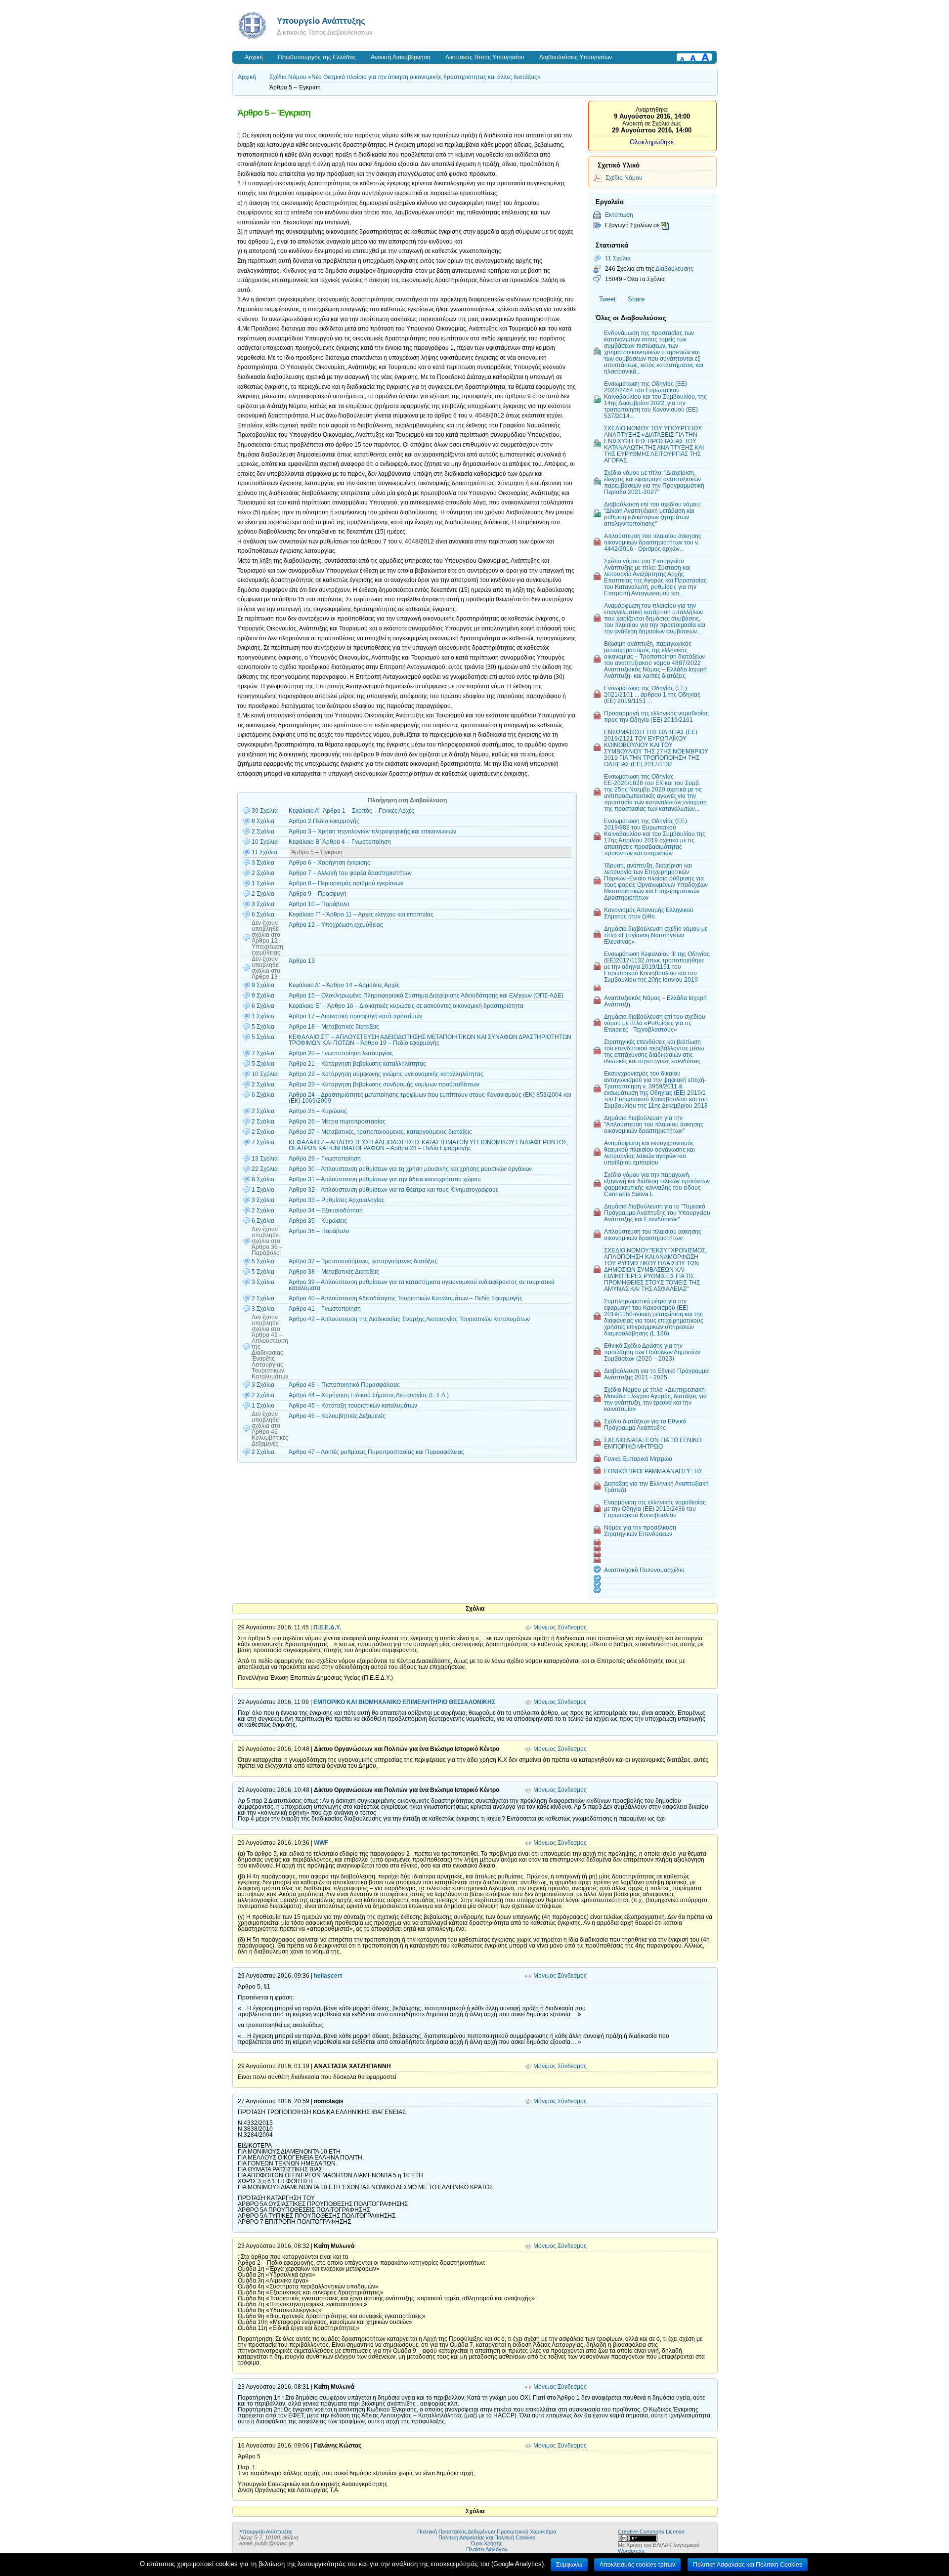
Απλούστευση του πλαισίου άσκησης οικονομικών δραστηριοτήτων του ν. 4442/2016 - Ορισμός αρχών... (653, 542)
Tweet (607, 299)
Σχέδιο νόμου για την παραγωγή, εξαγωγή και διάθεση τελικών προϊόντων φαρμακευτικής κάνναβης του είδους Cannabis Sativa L (657, 1184)
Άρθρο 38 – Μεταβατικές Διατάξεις (334, 1272)
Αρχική (254, 57)
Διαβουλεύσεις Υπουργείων (576, 57)
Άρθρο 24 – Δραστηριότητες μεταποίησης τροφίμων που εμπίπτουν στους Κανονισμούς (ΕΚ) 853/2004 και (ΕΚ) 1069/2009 (430, 1098)
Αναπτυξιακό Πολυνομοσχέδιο (644, 1570)
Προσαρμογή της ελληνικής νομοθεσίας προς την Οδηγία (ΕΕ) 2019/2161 (656, 716)
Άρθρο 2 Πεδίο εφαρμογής (324, 821)
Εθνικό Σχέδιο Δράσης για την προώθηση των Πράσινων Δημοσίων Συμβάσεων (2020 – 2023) (652, 1352)
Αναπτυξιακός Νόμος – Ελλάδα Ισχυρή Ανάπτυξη (655, 1001)
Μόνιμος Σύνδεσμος (560, 1627)
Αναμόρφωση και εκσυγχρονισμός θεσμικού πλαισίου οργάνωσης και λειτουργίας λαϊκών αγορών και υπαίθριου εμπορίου (649, 1153)
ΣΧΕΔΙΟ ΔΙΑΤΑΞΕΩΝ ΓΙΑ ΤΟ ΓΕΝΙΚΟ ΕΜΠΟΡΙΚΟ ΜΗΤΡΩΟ (653, 1443)
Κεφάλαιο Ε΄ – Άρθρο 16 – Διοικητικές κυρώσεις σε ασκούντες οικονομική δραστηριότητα (406, 1006)
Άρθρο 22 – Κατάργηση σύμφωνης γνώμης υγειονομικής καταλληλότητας (386, 1074)
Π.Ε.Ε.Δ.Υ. (327, 1627)
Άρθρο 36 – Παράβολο (319, 1231)
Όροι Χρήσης (487, 2543)
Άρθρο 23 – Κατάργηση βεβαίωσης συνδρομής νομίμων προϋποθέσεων (384, 1084)
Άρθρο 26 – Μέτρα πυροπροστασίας (337, 1122)
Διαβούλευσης (674, 269)
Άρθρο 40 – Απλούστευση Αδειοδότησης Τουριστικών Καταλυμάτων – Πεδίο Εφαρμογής (406, 1298)
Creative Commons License (651, 2532)
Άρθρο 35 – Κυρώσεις (318, 1221)
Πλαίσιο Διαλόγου (487, 2549)
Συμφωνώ (569, 2565)
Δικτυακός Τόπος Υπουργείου (485, 57)
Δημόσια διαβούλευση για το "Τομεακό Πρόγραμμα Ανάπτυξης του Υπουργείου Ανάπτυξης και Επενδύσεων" (657, 1213)
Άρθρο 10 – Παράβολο (319, 904)
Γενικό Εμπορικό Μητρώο (638, 1459)
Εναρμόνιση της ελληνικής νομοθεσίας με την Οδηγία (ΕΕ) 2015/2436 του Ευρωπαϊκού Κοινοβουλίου (655, 1509)
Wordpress (631, 2551)
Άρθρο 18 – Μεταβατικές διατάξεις (334, 1027)
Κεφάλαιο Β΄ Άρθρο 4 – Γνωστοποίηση (340, 842)
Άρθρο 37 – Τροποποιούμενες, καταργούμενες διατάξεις (363, 1261)
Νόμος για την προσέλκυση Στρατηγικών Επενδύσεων (640, 1531)
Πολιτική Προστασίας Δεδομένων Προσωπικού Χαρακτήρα (487, 2532)
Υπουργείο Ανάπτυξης (321, 21)
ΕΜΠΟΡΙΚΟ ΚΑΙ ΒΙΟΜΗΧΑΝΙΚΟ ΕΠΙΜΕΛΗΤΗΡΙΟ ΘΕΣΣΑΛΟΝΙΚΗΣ (404, 1702)
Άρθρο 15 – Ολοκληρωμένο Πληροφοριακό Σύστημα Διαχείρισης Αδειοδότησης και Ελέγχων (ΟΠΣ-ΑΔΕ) (426, 996)
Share (636, 299)
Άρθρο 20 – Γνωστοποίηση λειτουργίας (341, 1053)
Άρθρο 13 (302, 961)
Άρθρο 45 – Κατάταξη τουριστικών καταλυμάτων (353, 1406)
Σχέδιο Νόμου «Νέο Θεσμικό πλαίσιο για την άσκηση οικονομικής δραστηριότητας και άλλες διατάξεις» (405, 77)
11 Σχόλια (618, 258)
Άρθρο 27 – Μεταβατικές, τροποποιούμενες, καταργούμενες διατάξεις (380, 1132)
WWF (321, 1843)
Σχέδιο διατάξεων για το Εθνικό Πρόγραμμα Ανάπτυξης (645, 1424)
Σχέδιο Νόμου (624, 178)
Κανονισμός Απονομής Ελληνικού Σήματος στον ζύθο (649, 913)
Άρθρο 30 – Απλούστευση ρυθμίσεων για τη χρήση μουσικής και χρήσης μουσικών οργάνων (410, 1169)
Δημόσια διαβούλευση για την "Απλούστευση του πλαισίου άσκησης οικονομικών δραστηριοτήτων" (654, 1124)
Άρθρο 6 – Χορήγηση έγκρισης (329, 863)
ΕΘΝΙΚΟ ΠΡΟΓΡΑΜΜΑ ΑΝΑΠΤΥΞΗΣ (653, 1471)
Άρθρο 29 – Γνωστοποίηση (325, 1159)
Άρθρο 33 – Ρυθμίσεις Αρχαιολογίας (337, 1200)
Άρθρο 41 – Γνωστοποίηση (325, 1309)
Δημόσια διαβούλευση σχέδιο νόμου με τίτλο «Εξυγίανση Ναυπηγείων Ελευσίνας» (656, 935)
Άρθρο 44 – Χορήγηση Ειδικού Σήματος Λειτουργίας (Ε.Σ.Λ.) (369, 1395)
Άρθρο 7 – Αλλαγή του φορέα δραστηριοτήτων (350, 873)
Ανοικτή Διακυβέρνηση (401, 57)
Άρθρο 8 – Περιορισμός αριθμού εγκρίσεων (346, 883)
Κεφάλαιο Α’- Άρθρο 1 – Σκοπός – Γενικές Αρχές (351, 811)
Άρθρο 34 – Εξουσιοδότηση (326, 1210)
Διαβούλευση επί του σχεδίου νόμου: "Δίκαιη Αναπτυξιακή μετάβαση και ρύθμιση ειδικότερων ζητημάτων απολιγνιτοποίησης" (653, 514)
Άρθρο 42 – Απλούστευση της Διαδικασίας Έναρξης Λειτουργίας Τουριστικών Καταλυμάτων (409, 1319)
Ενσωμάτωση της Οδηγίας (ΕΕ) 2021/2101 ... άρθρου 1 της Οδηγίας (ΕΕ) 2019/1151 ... (652, 694)
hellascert (328, 1976)
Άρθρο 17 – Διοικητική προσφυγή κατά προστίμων (355, 1016)
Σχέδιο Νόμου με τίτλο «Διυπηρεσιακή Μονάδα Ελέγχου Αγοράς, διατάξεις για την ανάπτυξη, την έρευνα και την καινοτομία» (655, 1399)
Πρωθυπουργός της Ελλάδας (317, 57)
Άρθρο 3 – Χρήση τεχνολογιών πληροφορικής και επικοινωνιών (372, 831)
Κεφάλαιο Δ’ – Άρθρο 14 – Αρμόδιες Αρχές (344, 985)
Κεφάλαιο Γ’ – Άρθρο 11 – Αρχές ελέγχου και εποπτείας (361, 914)
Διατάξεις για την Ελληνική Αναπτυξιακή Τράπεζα (656, 1487)
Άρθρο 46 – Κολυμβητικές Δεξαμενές (337, 1416)
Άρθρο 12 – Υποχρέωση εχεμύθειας (336, 925)
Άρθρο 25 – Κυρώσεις (318, 1111)
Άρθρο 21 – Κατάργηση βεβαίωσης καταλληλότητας (357, 1064)
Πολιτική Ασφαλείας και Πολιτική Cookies (487, 2537)
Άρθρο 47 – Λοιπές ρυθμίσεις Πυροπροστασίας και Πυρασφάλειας (376, 1452)
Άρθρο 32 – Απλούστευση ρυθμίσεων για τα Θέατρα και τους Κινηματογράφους (394, 1190)
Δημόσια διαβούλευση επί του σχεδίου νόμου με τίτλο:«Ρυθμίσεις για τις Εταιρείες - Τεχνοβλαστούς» (655, 1023)
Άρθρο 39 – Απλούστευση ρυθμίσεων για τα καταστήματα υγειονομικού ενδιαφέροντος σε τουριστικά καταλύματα (422, 1285)
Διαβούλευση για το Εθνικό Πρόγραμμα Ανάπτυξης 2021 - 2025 (656, 1374)
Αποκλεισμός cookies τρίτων (637, 2565)
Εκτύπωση (619, 215)
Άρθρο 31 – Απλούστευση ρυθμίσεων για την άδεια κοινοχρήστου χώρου (385, 1179)
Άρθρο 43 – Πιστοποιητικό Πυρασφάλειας (344, 1385)
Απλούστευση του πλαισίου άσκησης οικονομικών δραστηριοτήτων (653, 1235)
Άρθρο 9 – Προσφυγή (318, 894)
